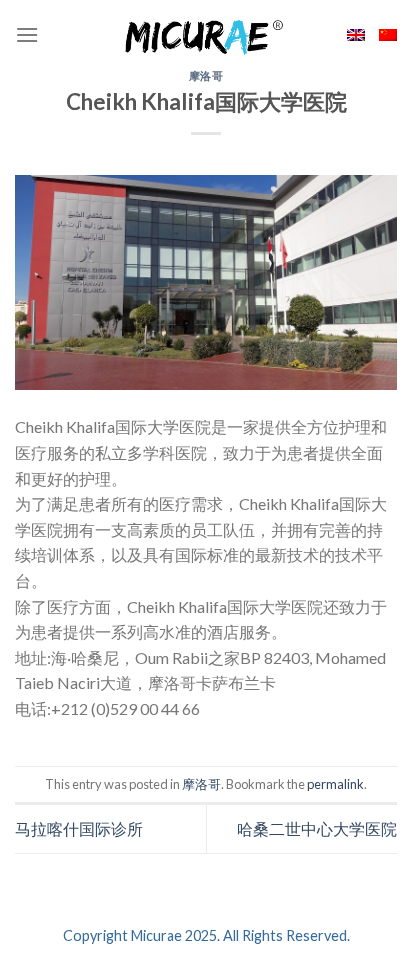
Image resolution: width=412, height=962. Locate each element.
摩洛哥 (206, 75)
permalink (335, 784)
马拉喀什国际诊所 (79, 828)
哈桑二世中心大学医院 (317, 828)
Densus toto (56, 733)
